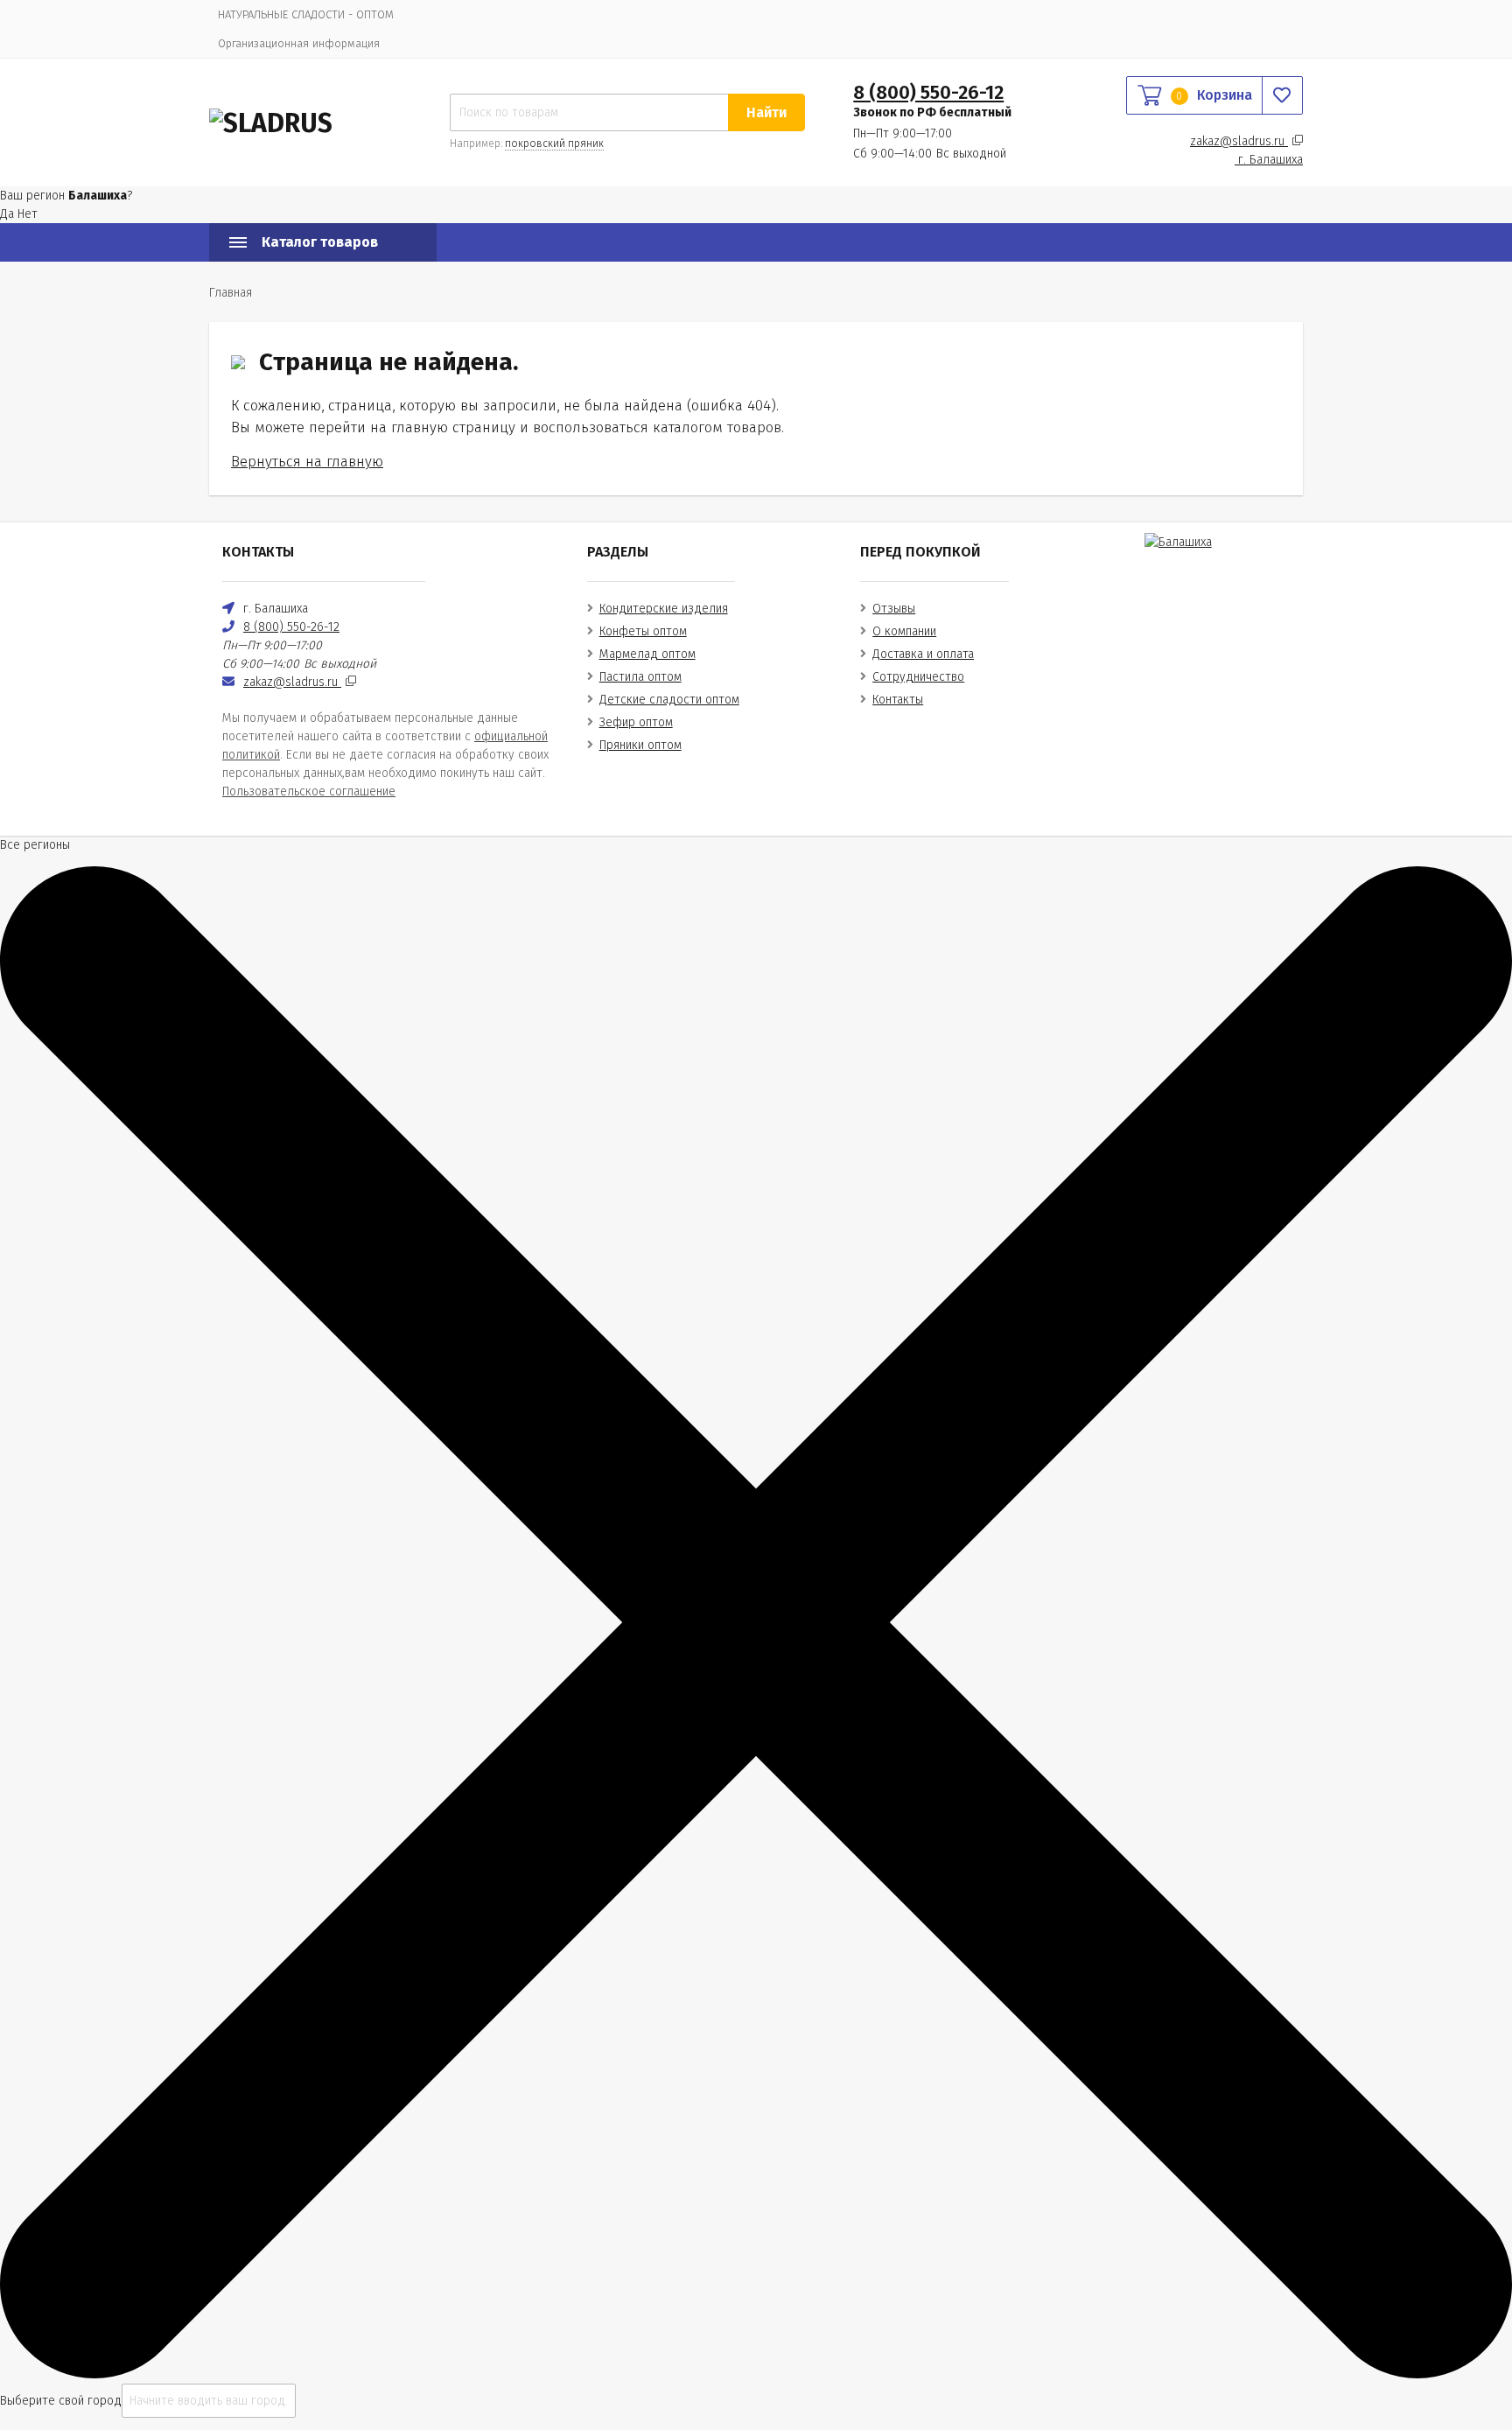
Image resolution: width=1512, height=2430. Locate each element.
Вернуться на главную (307, 461)
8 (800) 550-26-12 (928, 92)
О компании (904, 631)
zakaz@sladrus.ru (1239, 141)
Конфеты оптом (643, 631)
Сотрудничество (918, 677)
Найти (766, 112)
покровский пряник (554, 144)
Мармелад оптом (647, 654)
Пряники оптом (640, 745)
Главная (231, 293)
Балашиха (1270, 160)
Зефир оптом (636, 722)
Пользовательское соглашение (309, 791)
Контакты (898, 700)
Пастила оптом (640, 677)
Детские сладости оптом (669, 700)
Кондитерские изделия (664, 609)
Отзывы (894, 609)
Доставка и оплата (923, 654)
